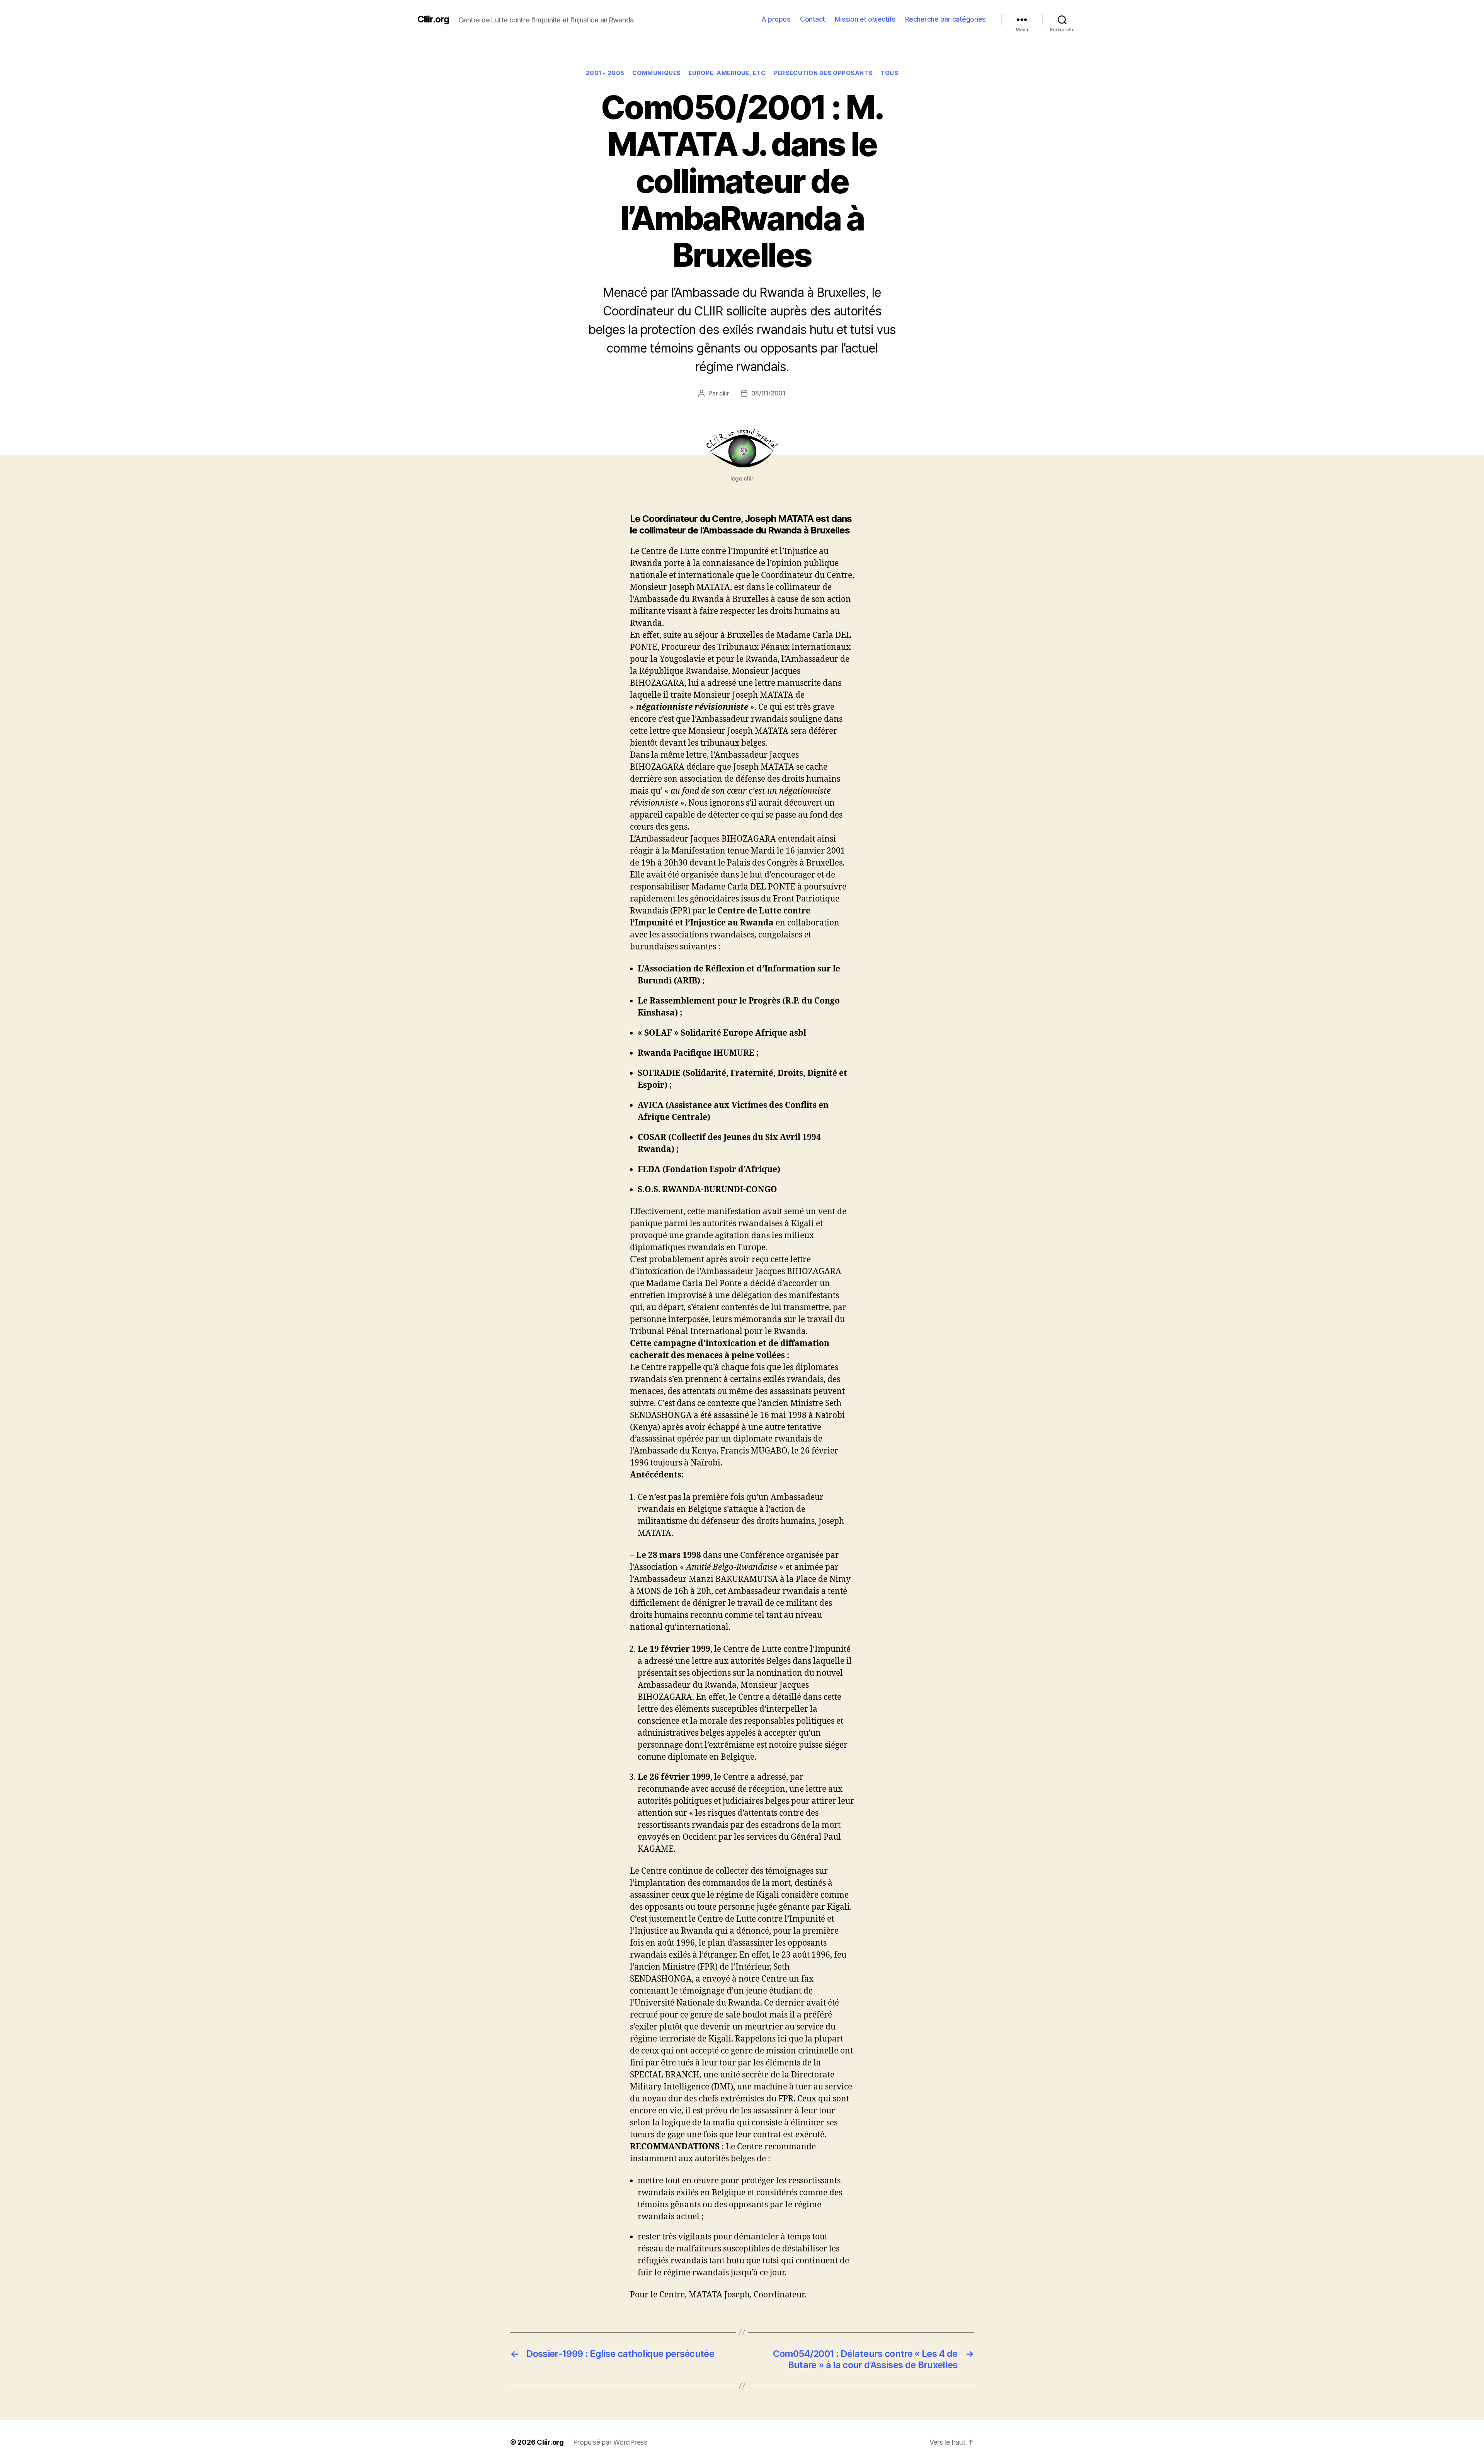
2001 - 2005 (605, 73)
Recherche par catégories (945, 19)
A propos (776, 19)
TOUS (889, 73)
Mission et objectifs (865, 19)
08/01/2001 (768, 393)
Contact (813, 19)
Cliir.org (433, 19)
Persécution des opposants (823, 73)
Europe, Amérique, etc (727, 73)
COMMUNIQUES (657, 73)
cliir (724, 393)
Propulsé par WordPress (610, 2442)
